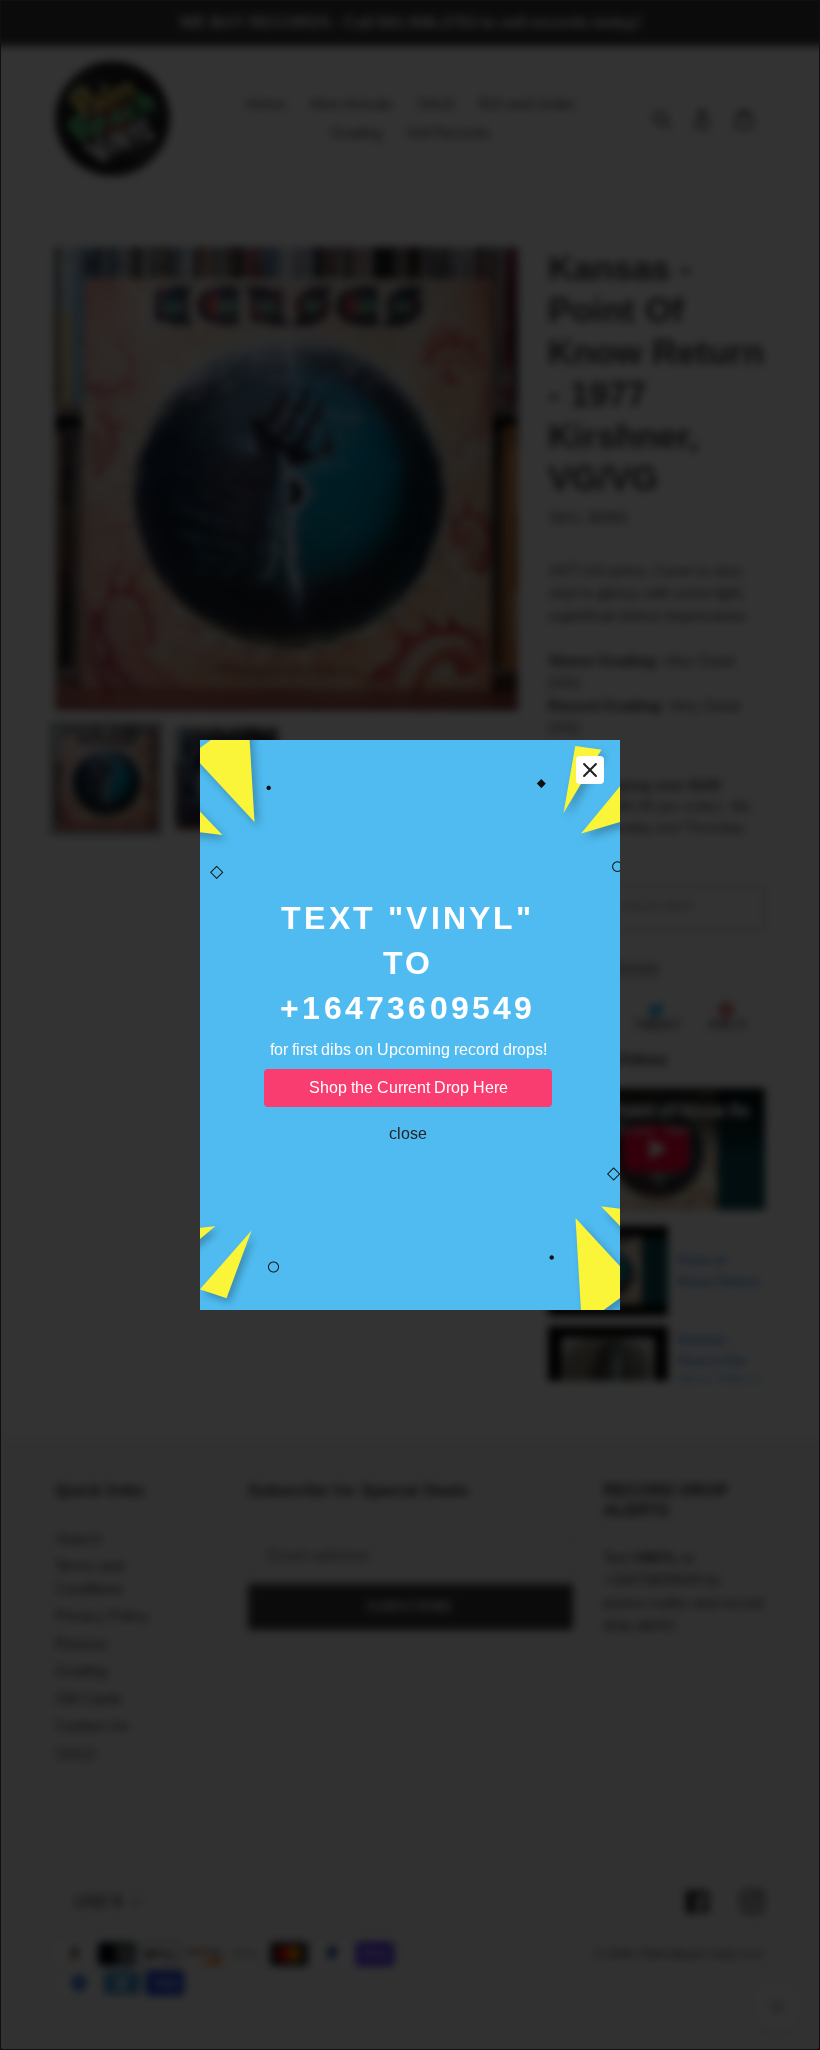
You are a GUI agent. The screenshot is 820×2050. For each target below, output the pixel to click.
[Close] (590, 770)
